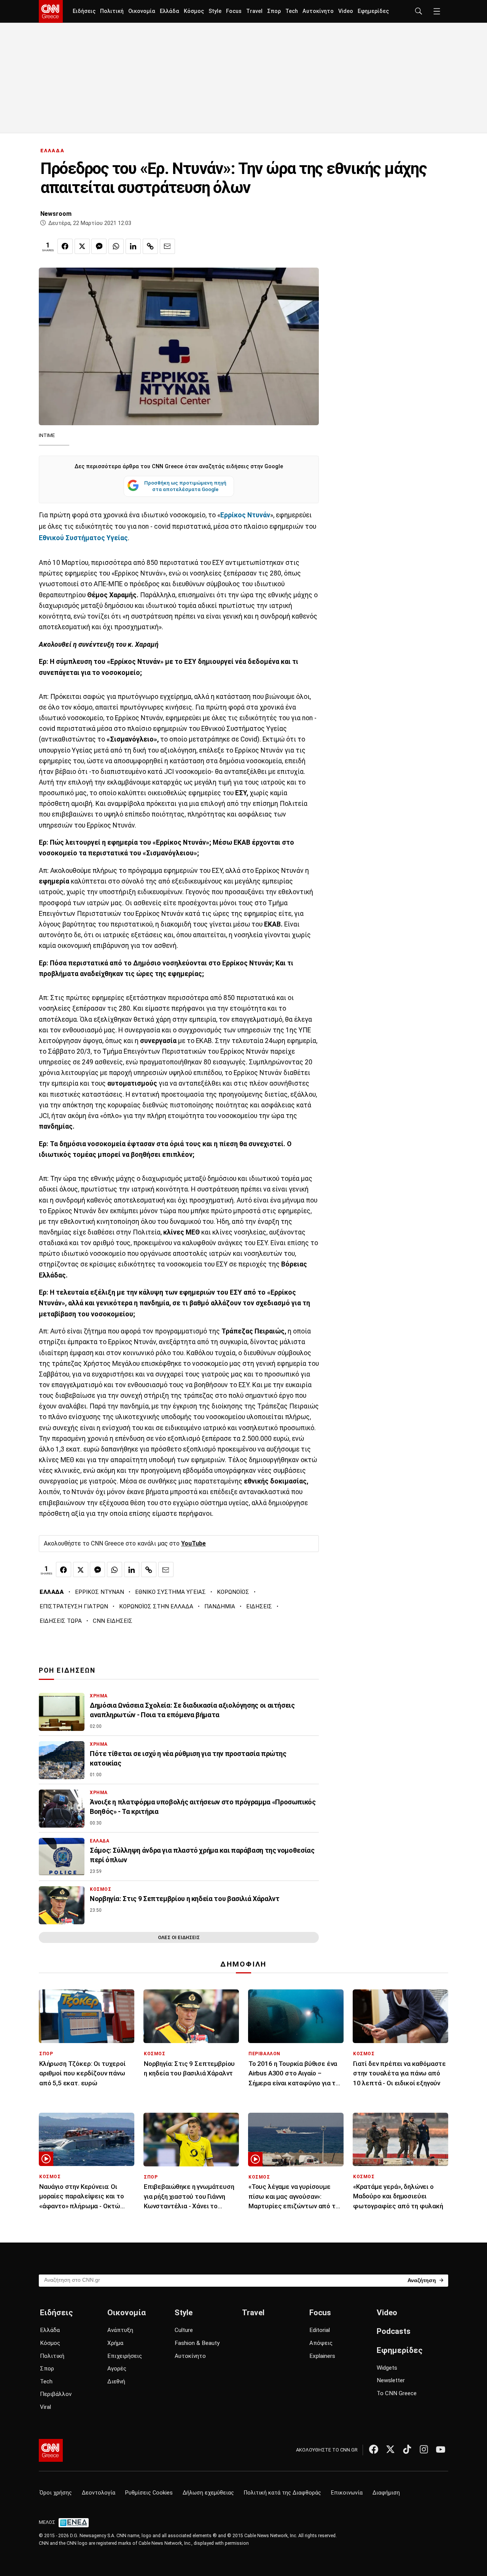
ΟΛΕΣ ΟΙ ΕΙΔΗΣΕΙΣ (179, 1937)
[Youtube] (441, 2449)
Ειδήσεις (84, 11)
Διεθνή (116, 2381)
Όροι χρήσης (56, 2493)
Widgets (387, 2368)
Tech (292, 11)
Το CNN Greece (397, 2393)
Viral (45, 2407)
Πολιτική (112, 11)
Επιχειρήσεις (125, 2356)
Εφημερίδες (373, 11)
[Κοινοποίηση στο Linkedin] (133, 246)
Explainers (322, 2356)
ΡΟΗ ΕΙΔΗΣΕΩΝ (67, 1670)
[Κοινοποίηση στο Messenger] (99, 246)
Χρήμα (115, 2343)
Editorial (320, 2330)
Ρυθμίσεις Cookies (149, 2493)
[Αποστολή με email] (167, 246)
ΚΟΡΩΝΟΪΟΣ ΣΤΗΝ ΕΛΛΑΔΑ (156, 1606)
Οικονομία (142, 11)
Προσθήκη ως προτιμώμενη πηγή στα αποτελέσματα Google (185, 486)
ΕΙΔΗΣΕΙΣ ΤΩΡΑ (61, 1621)
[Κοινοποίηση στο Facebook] (65, 246)
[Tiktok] (407, 2449)
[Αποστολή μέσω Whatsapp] (116, 246)
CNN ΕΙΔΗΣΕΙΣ (113, 1621)
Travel (254, 11)
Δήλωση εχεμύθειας (208, 2493)
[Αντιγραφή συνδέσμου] (150, 246)
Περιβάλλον (56, 2394)
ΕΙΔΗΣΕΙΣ (259, 1606)
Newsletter (391, 2380)
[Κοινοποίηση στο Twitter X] (82, 246)
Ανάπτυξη (120, 2330)
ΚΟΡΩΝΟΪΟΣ (233, 1592)
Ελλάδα (169, 11)
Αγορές (117, 2369)
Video (346, 11)
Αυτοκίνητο (318, 11)
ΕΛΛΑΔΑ (53, 151)
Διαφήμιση (386, 2493)
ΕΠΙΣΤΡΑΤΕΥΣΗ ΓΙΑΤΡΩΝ (74, 1606)
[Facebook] (374, 2449)
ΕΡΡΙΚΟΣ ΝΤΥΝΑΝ (99, 1592)
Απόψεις (321, 2343)
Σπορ (274, 11)
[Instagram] (424, 2449)
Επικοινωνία (347, 2493)
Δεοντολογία (99, 2493)
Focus (234, 11)
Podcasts (394, 2331)
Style (215, 11)
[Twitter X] (390, 2449)
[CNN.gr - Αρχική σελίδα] (51, 2450)
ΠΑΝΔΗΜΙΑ (220, 1606)
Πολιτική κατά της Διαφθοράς (282, 2493)
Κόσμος (194, 11)
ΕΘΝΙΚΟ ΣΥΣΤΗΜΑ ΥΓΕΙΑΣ (170, 1592)
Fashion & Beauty (197, 2343)
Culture (184, 2330)
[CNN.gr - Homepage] (51, 11)
